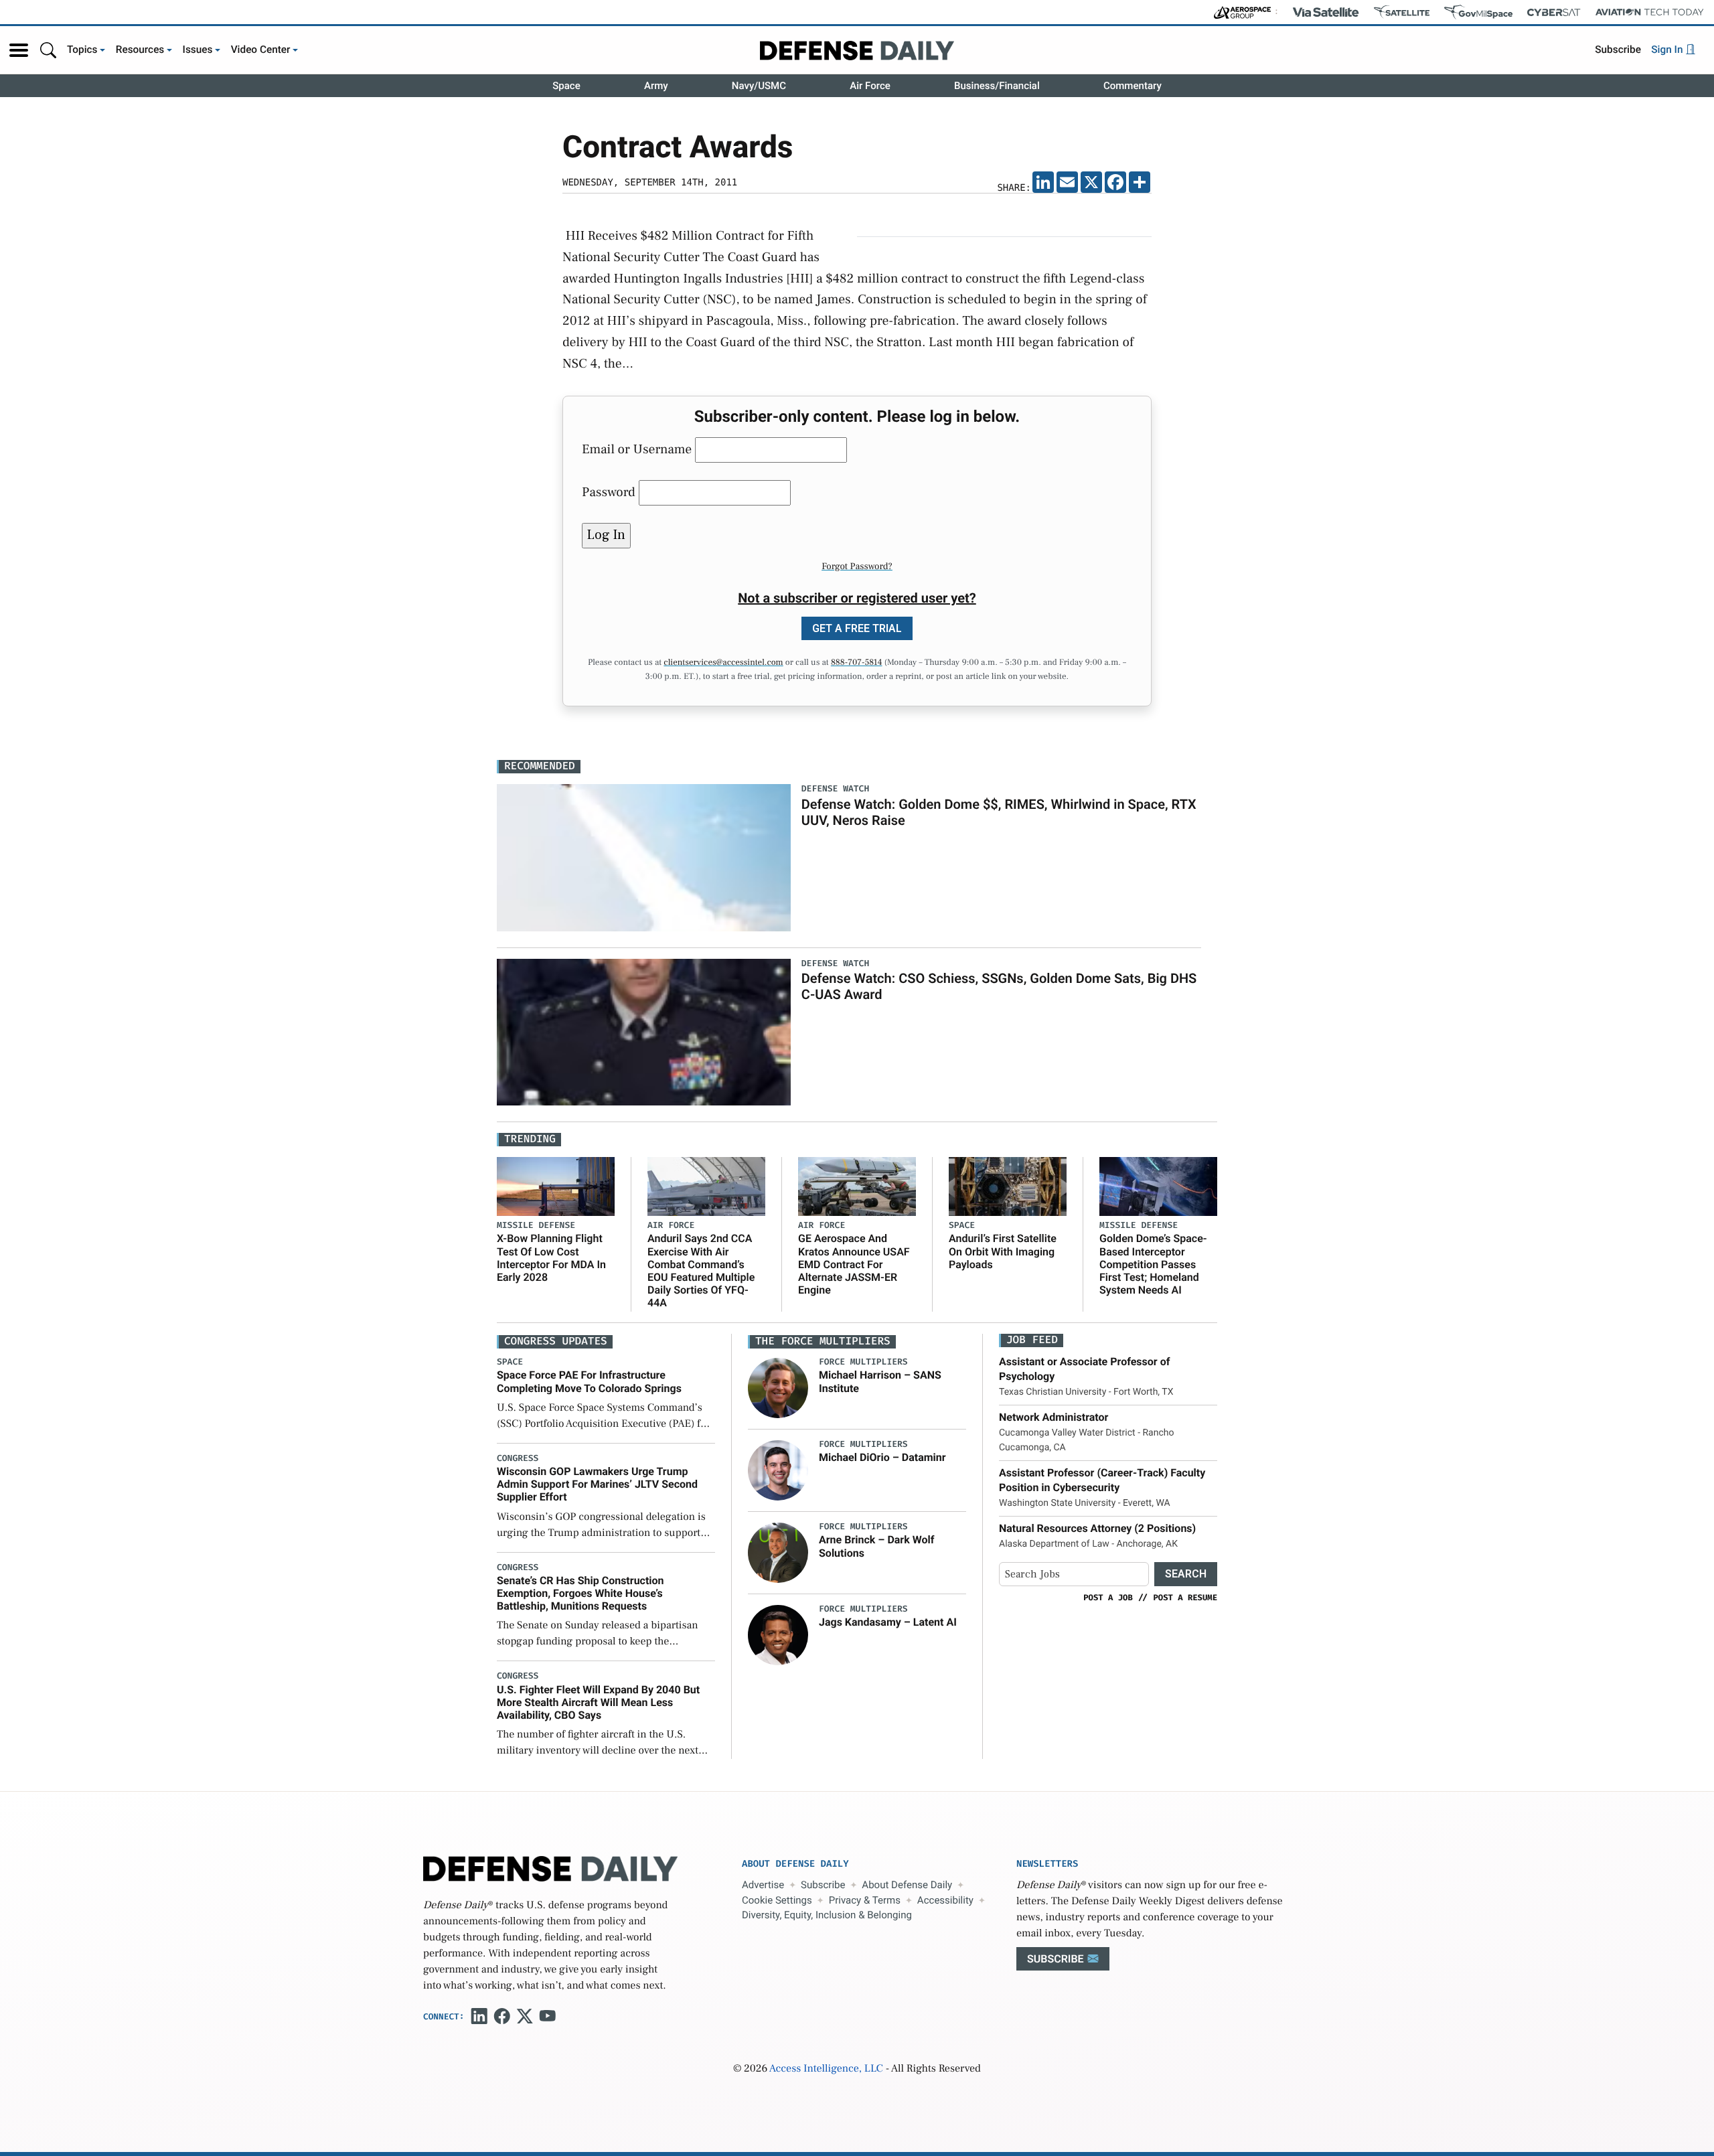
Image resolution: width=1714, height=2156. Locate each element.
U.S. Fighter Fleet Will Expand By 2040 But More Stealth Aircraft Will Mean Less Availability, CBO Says (598, 1702)
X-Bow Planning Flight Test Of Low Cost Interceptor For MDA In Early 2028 (551, 1258)
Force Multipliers (863, 1362)
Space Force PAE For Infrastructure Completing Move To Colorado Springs (589, 1381)
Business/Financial (997, 86)
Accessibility (945, 1900)
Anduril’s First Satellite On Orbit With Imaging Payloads (1003, 1251)
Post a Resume (1185, 1598)
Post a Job (1108, 1598)
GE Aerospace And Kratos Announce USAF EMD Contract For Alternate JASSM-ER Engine (854, 1264)
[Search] (48, 50)
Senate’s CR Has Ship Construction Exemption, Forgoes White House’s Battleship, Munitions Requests (580, 1593)
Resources (140, 50)
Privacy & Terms (865, 1900)
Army (656, 86)
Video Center (261, 50)
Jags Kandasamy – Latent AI (888, 1622)
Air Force (870, 86)
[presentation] (778, 1388)
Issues (198, 50)
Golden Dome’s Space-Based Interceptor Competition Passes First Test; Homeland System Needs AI (1153, 1264)
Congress (518, 1459)
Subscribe (1618, 50)
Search (1186, 1574)
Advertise (763, 1885)
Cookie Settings (777, 1900)
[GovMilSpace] (1478, 12)
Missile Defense (536, 1226)
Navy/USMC (759, 86)
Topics (82, 50)
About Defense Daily (907, 1885)
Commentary (1133, 86)
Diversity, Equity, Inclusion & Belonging (827, 1915)
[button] (19, 50)
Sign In (1668, 50)
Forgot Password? (857, 566)
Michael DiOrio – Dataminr (882, 1457)
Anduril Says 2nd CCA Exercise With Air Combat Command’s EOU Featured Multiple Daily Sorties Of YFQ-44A (701, 1270)
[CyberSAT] (1554, 12)
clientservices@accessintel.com (723, 663)
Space (566, 86)
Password (609, 492)
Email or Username (637, 449)
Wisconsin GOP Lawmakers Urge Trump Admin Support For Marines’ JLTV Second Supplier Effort (597, 1484)
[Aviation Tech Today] (1650, 12)
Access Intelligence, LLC (826, 2069)
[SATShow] (1402, 12)
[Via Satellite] (1326, 12)
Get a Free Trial (857, 628)
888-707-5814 (857, 663)
